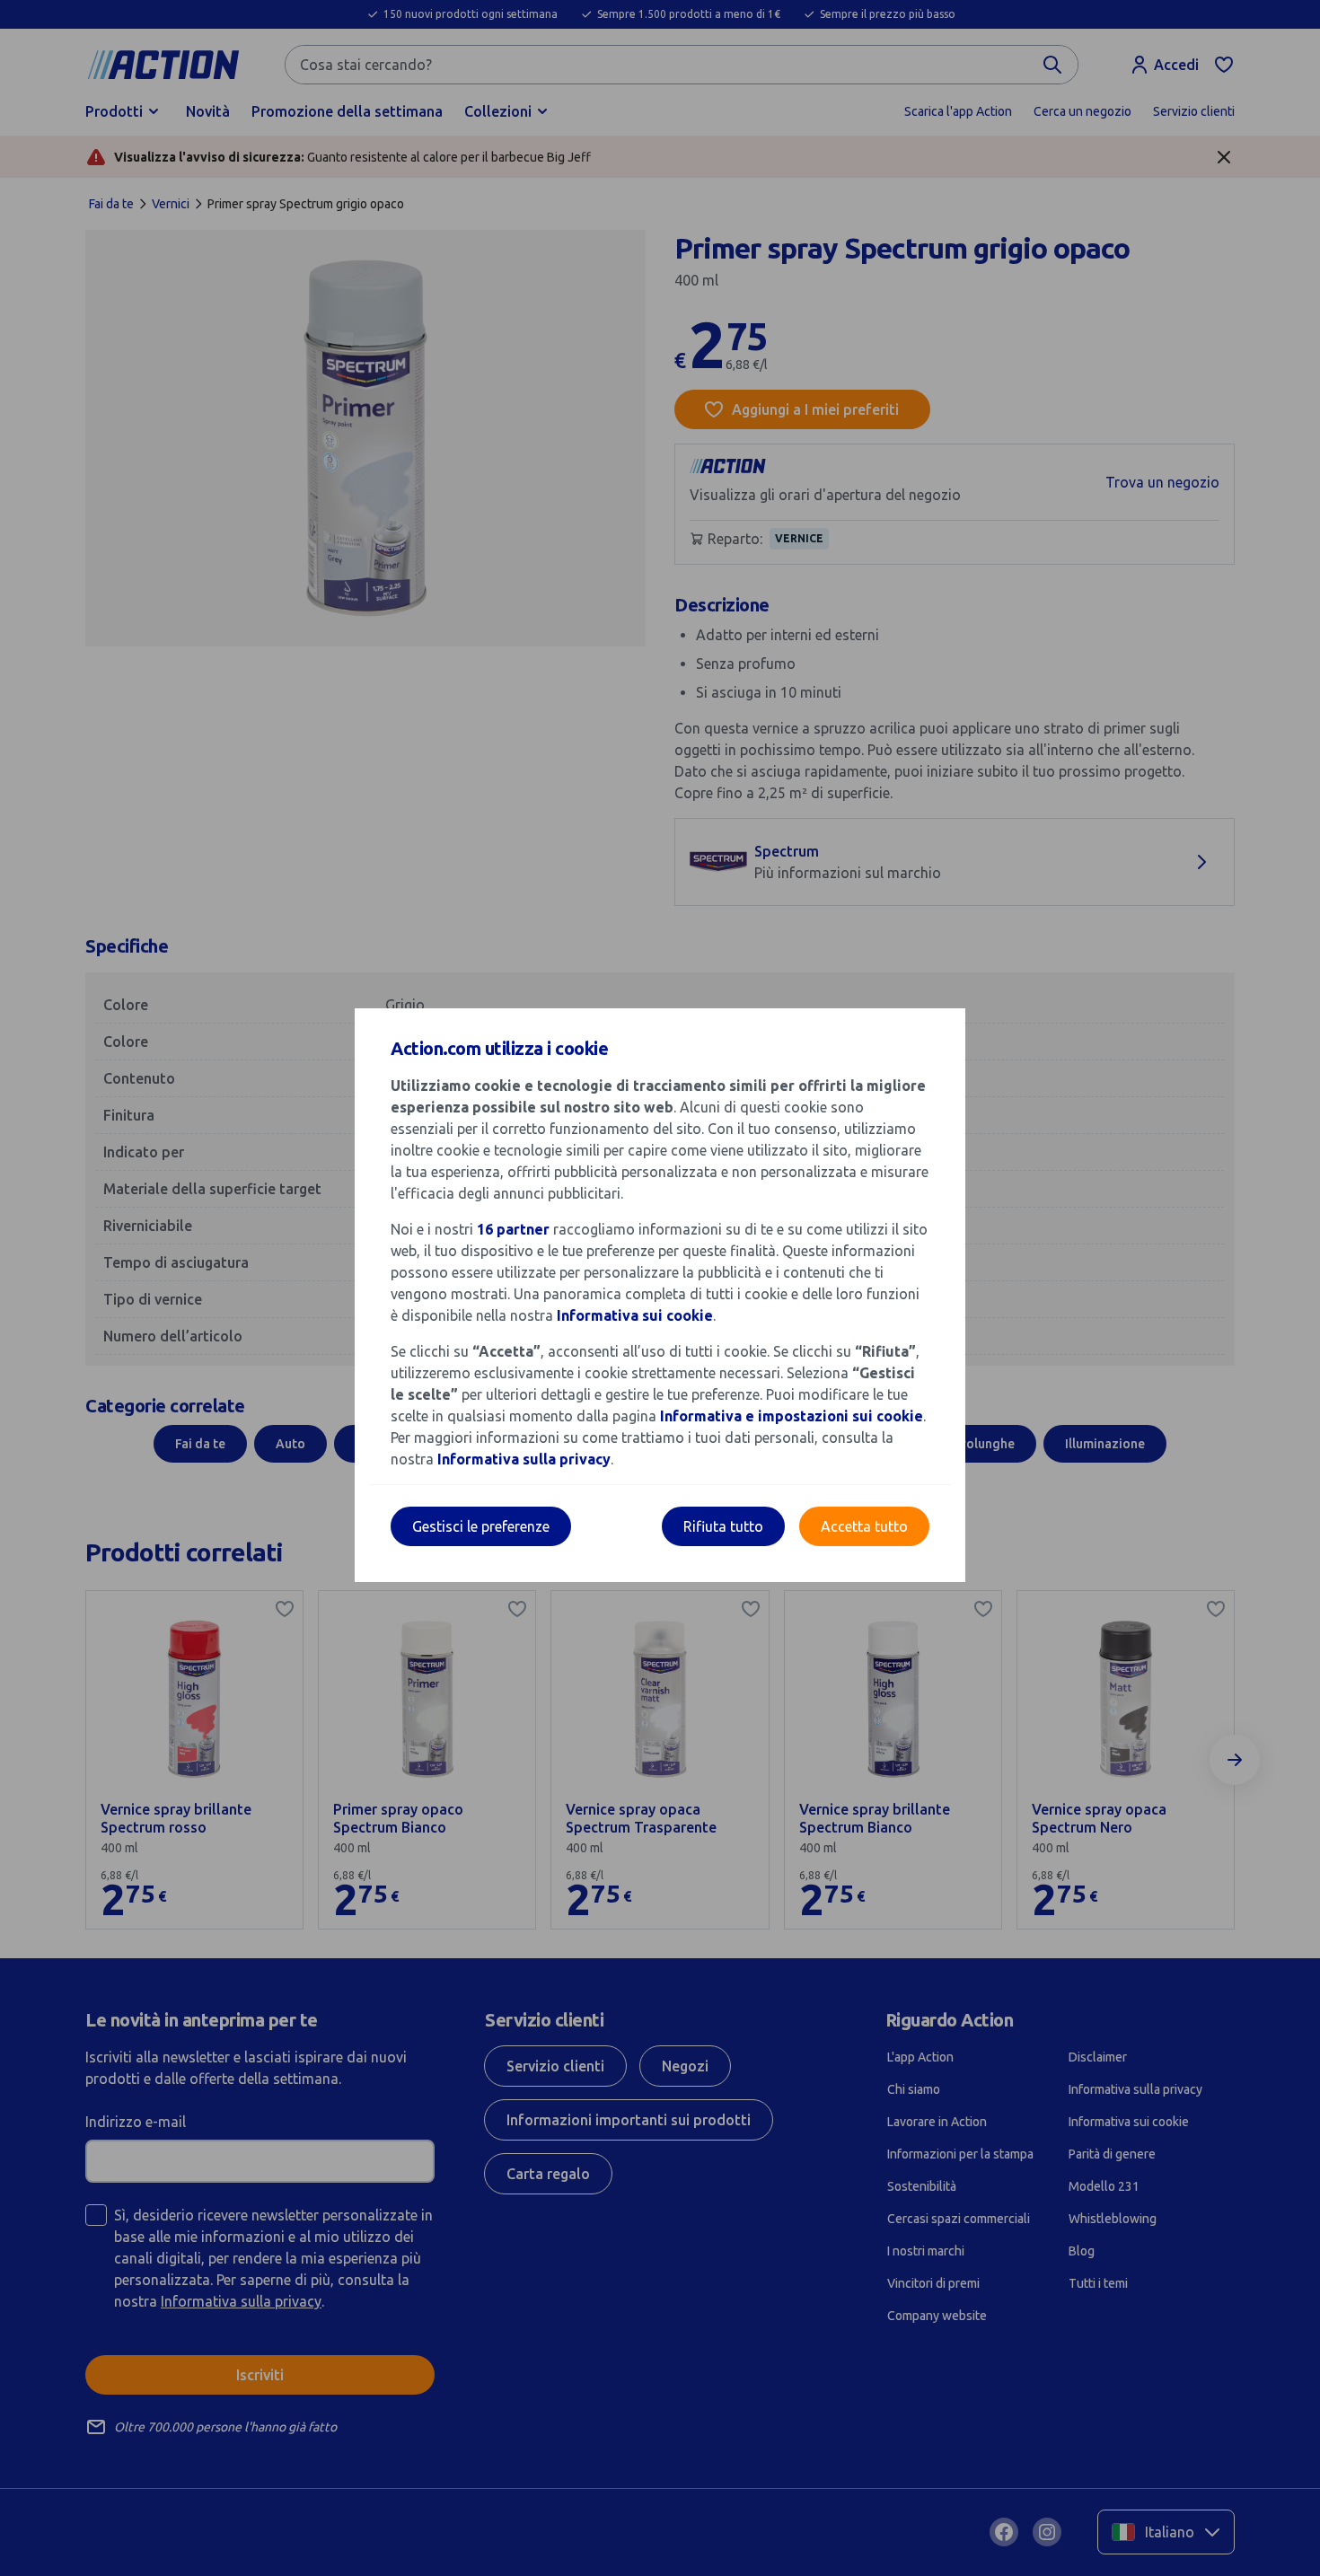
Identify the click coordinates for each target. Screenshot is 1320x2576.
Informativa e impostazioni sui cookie (792, 1416)
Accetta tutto (864, 1526)
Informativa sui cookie (635, 1315)
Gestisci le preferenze (481, 1526)
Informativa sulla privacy (524, 1459)
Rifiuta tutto (723, 1526)
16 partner (513, 1229)
